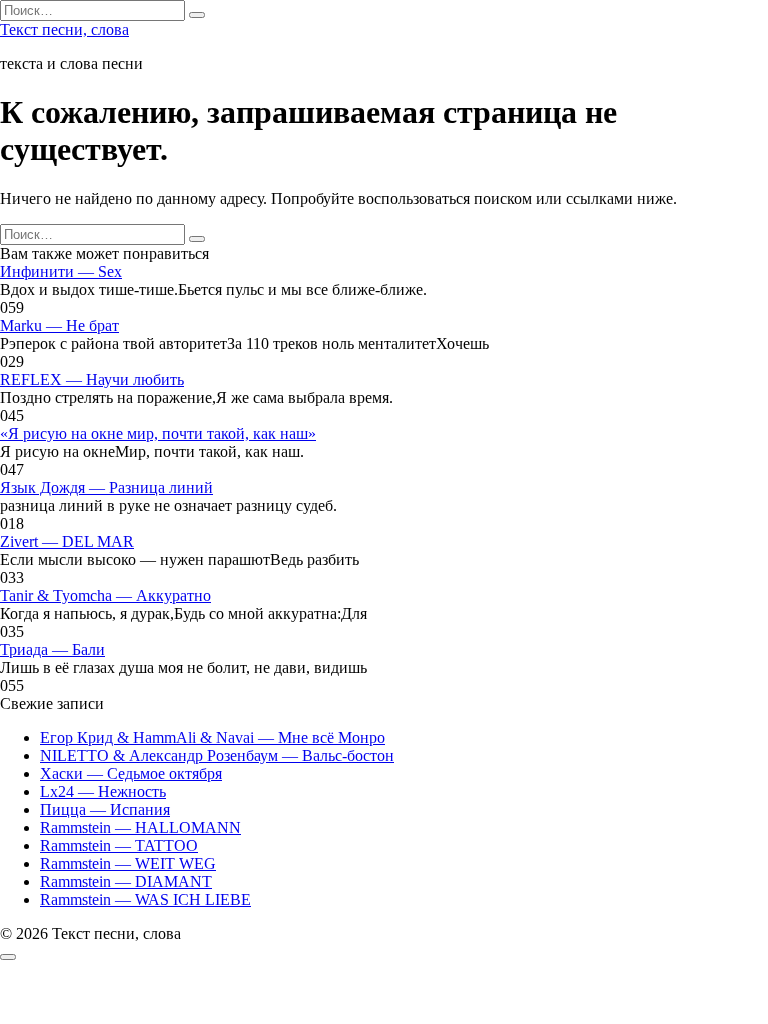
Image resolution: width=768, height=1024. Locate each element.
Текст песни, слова (64, 29)
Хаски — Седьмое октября (131, 773)
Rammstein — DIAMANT (126, 881)
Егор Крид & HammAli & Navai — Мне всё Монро (212, 737)
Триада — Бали (52, 649)
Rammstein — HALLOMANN (140, 827)
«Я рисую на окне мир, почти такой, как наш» (158, 433)
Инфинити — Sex (61, 271)
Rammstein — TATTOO (119, 845)
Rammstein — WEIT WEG (128, 863)
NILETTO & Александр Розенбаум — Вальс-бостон (217, 755)
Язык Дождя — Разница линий (106, 487)
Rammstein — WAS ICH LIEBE (145, 899)
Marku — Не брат (59, 325)
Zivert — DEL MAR (67, 541)
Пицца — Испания (105, 809)
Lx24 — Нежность (103, 791)
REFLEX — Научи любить (92, 379)
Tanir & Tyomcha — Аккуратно (105, 595)
